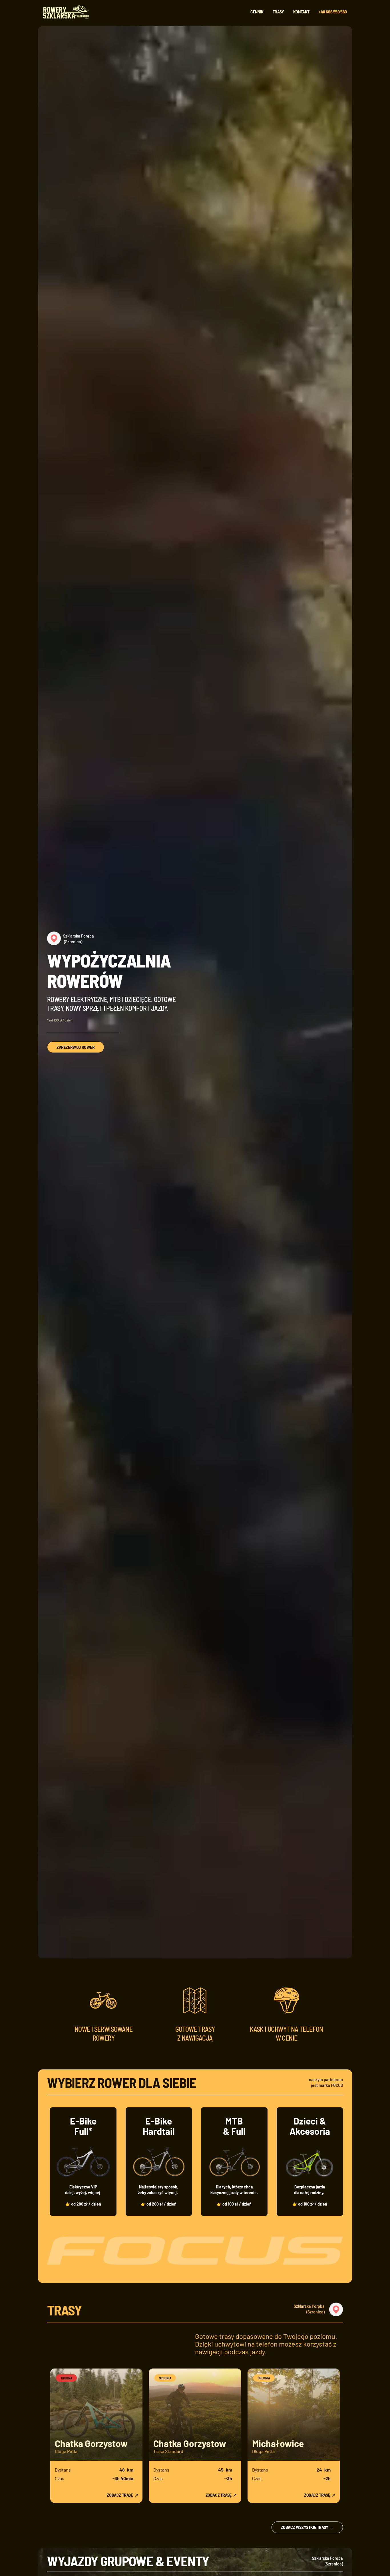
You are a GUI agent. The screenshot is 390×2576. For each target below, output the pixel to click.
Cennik (257, 12)
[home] (68, 12)
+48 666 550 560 (333, 12)
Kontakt (301, 12)
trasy (278, 12)
